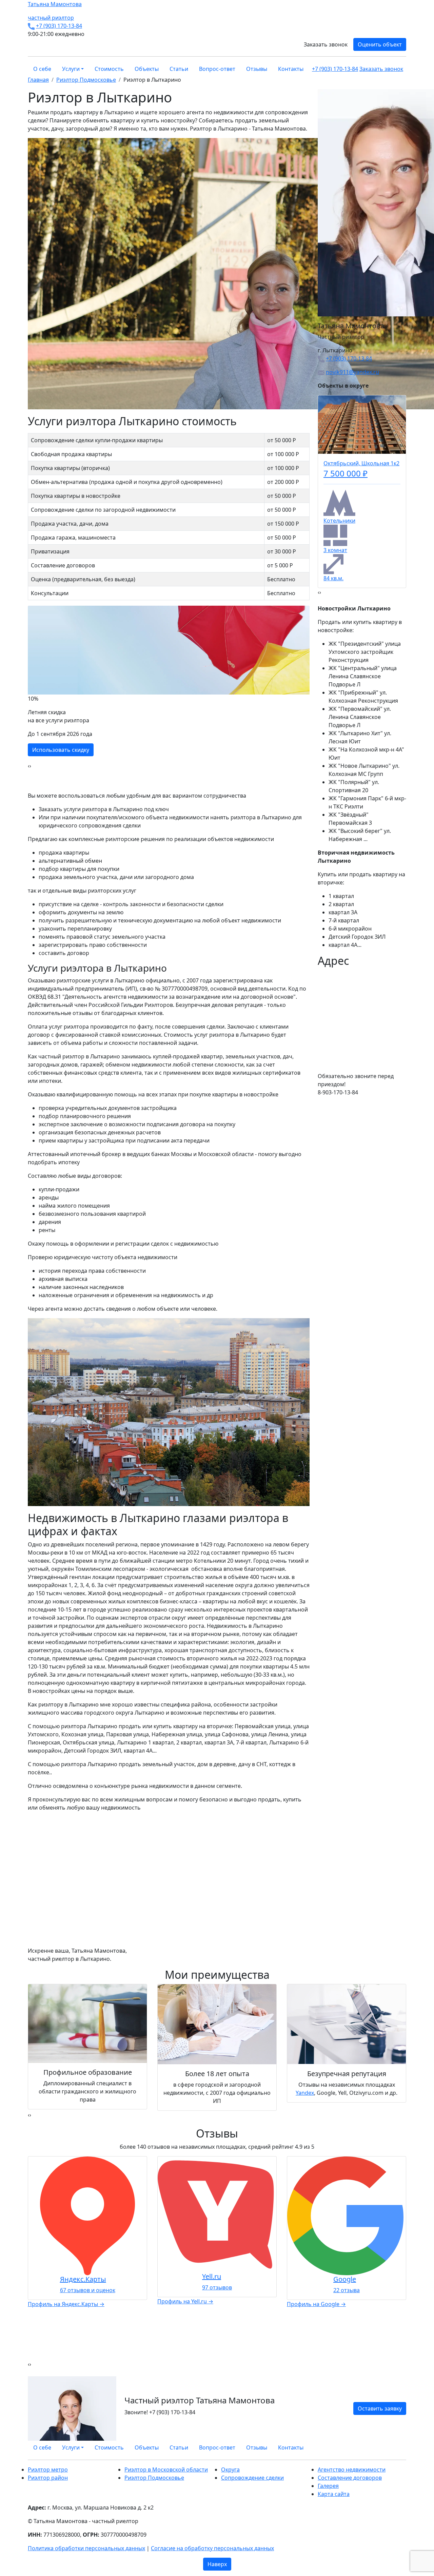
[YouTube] (400, 2447)
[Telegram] (404, 2447)
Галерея (328, 2486)
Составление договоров (350, 2478)
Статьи (179, 69)
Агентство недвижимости (352, 2470)
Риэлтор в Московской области (166, 2470)
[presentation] (29, 766)
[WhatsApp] (388, 2447)
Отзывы (257, 69)
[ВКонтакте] (392, 2447)
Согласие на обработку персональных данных (212, 2548)
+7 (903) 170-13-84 (59, 26)
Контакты (291, 69)
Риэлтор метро (48, 2470)
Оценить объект (380, 44)
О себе (42, 69)
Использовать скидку (61, 750)
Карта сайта (334, 2494)
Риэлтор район (48, 2478)
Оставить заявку (380, 2408)
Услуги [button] (71, 69)
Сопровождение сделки (252, 2478)
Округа (230, 2470)
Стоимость (109, 69)
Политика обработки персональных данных (86, 2548)
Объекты (147, 69)
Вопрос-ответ (217, 69)
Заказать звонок (326, 44)
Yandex (305, 2093)
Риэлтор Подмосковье (154, 2478)
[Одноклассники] (396, 2447)
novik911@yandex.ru (352, 372)
